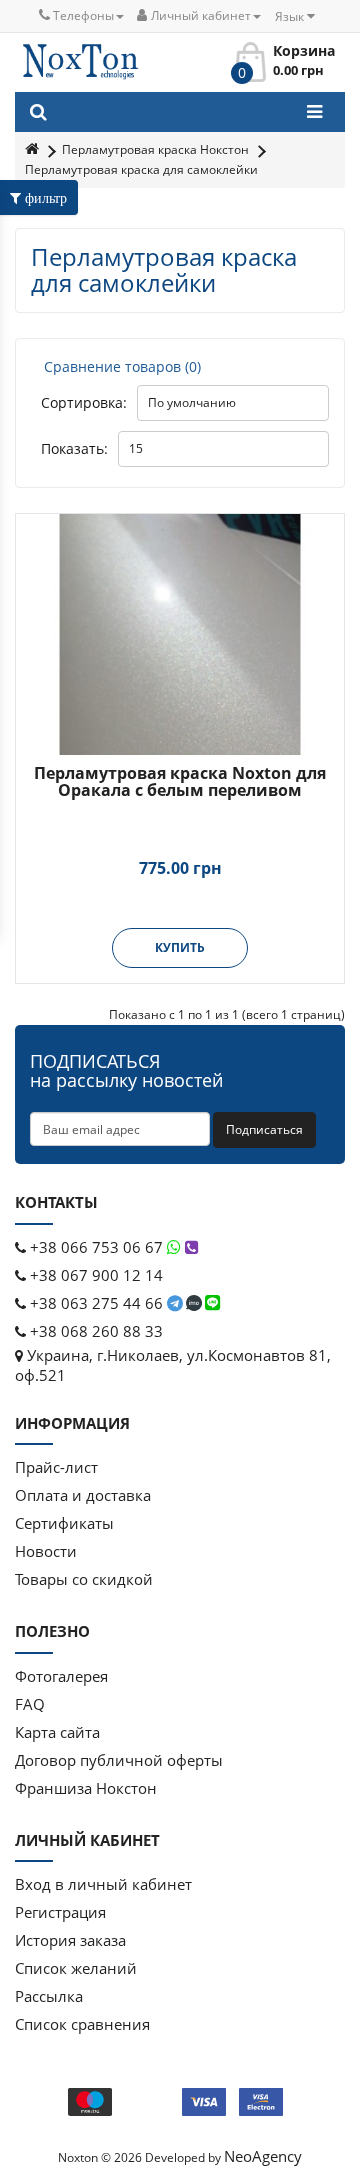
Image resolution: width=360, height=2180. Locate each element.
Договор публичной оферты (119, 1760)
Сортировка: (84, 402)
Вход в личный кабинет (103, 1884)
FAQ (30, 1704)
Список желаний (76, 1968)
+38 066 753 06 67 (96, 1247)
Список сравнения (82, 2024)
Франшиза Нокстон (86, 1788)
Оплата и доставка (83, 1495)
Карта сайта (57, 1732)
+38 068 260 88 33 (94, 1331)
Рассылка (49, 1996)
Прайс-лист (56, 1467)
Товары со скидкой (84, 1579)
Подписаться (264, 1129)
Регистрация (60, 1912)
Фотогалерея (61, 1676)
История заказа (70, 1940)
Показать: (74, 448)
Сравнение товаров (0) (122, 366)
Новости (46, 1551)
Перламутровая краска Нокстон (155, 149)
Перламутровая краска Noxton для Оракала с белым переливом (180, 782)
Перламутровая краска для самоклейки (141, 169)
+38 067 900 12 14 (94, 1275)
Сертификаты (64, 1523)
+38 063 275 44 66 (96, 1303)
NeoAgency (263, 2156)
